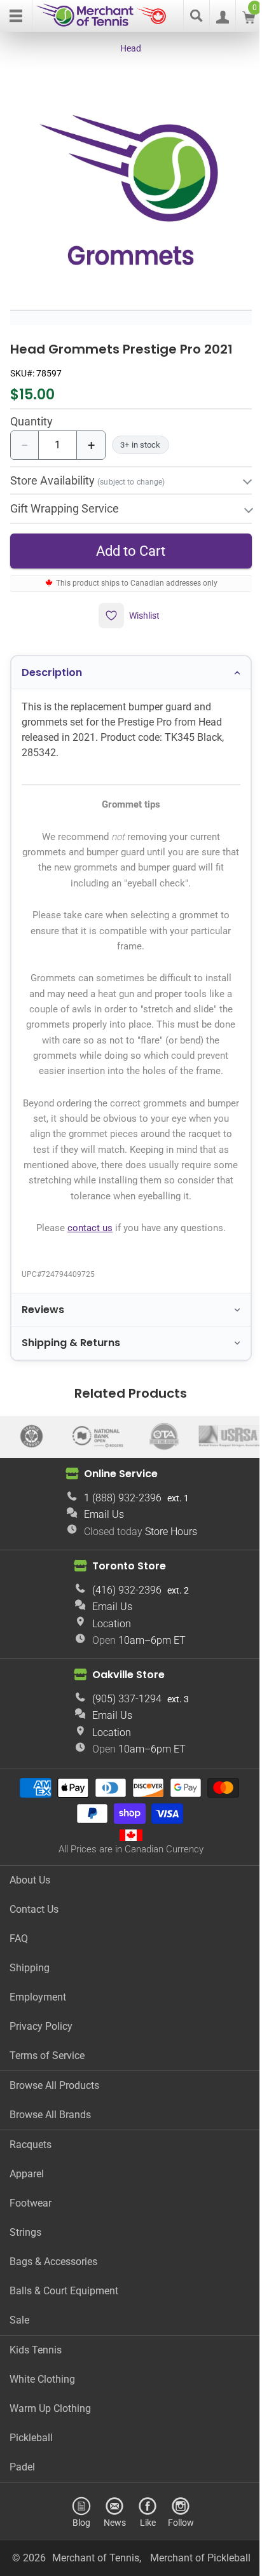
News (110, 2570)
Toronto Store (125, 1614)
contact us (85, 1235)
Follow (176, 2570)
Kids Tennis (36, 2398)
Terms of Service (47, 2103)
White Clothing (42, 2427)
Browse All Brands (50, 2162)
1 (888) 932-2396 (118, 1546)
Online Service (116, 1522)
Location (107, 1671)
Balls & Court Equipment (64, 2338)
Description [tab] (52, 664)
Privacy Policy (41, 2074)
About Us (30, 1928)
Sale (19, 2368)
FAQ (19, 1986)
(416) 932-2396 (122, 1638)
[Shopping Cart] (249, 20)
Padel (22, 2515)
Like (143, 2570)
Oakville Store (124, 1723)
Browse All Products (54, 2133)
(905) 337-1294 (122, 1747)
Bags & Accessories (53, 2309)
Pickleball (31, 2485)
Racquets (31, 2192)
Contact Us (34, 1957)
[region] (131, 189)
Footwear (31, 2251)
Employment (38, 2045)
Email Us (100, 1563)
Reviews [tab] (43, 1316)
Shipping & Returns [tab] (71, 1350)
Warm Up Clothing (50, 2456)
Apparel (27, 2221)
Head (131, 48)
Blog (77, 2570)
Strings (25, 2280)
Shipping (30, 2015)
